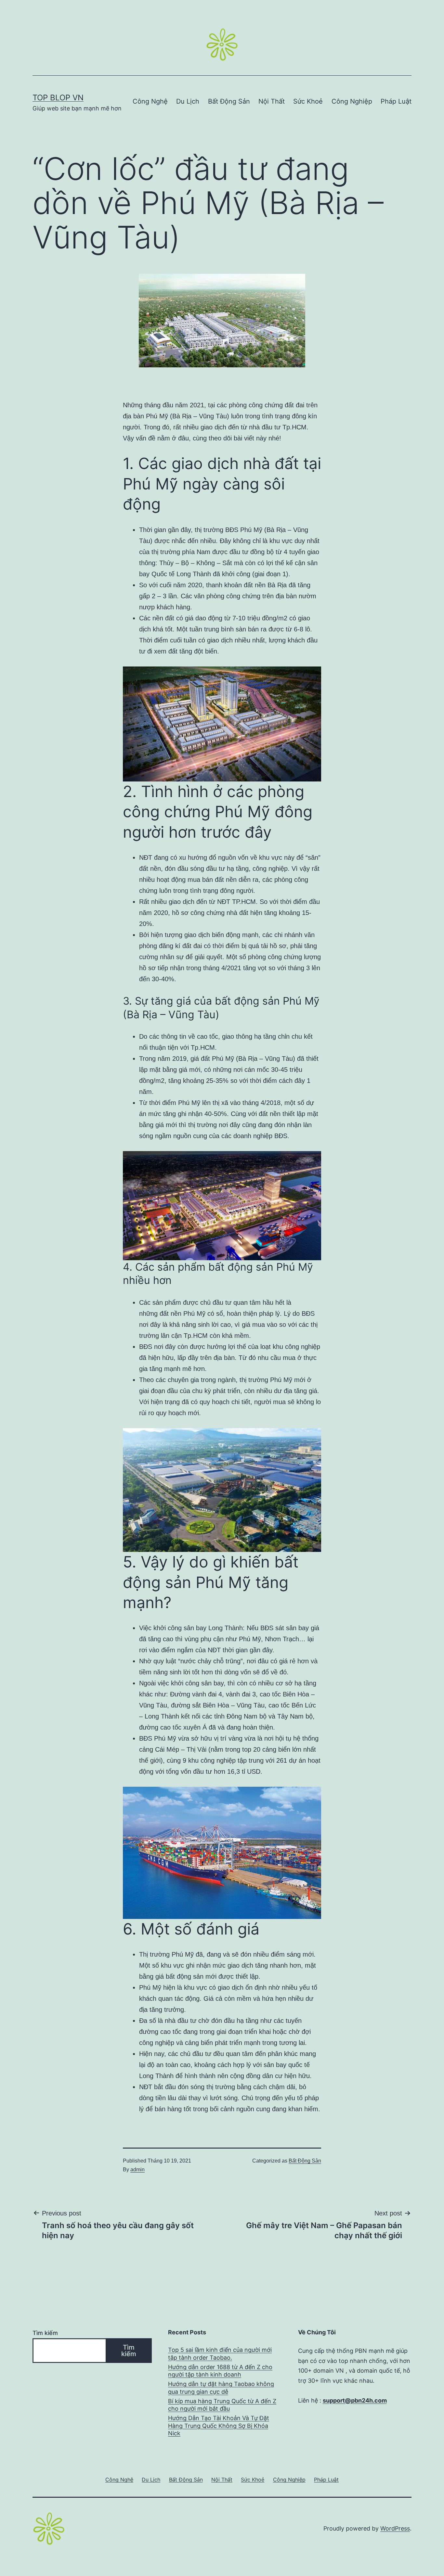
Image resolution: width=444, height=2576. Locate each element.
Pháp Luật (396, 101)
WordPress (395, 2528)
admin (137, 2170)
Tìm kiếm (45, 2333)
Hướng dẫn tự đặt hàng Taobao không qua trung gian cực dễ (221, 2388)
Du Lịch (188, 101)
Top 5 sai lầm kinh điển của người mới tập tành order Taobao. (220, 2354)
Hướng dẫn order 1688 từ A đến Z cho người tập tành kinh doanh (220, 2371)
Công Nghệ (150, 101)
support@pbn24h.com (355, 2400)
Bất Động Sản (229, 101)
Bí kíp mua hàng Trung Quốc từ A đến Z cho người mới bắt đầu (222, 2405)
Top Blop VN (58, 98)
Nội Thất (272, 101)
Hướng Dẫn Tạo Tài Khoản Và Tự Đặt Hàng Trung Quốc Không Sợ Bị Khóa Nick (219, 2426)
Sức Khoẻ (308, 101)
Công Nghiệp (352, 101)
